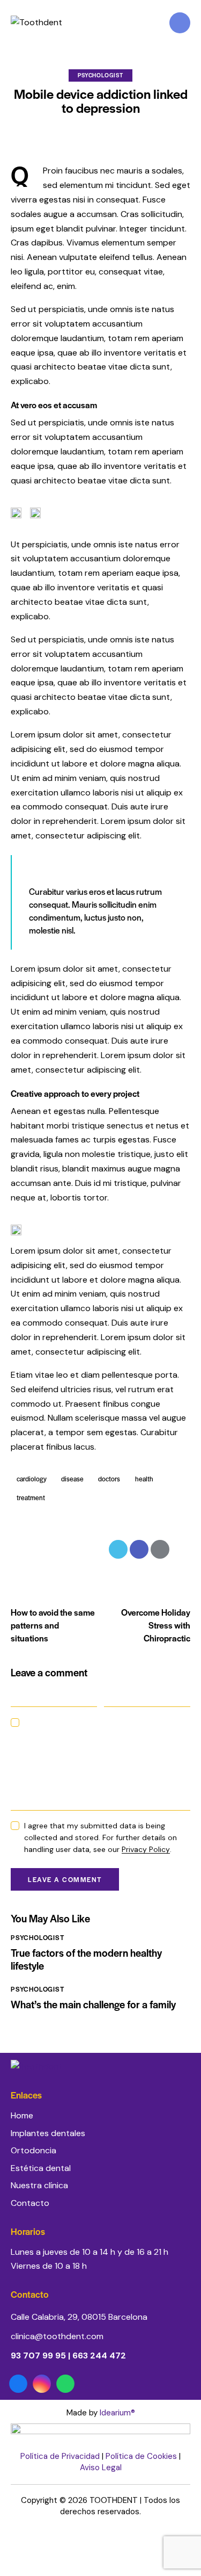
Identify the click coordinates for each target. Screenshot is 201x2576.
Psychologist (100, 75)
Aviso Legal (101, 2468)
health (144, 1479)
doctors (109, 1479)
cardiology (32, 1479)
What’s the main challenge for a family (93, 2005)
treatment (31, 1497)
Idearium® (117, 2413)
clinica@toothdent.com (57, 2336)
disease (72, 1479)
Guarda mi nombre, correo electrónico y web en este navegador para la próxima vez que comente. (104, 1734)
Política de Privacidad (60, 2456)
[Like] (21, 1549)
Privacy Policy (146, 1850)
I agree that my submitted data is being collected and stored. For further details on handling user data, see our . (100, 1837)
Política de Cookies (141, 2456)
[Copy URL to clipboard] (181, 1549)
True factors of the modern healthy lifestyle (86, 1959)
